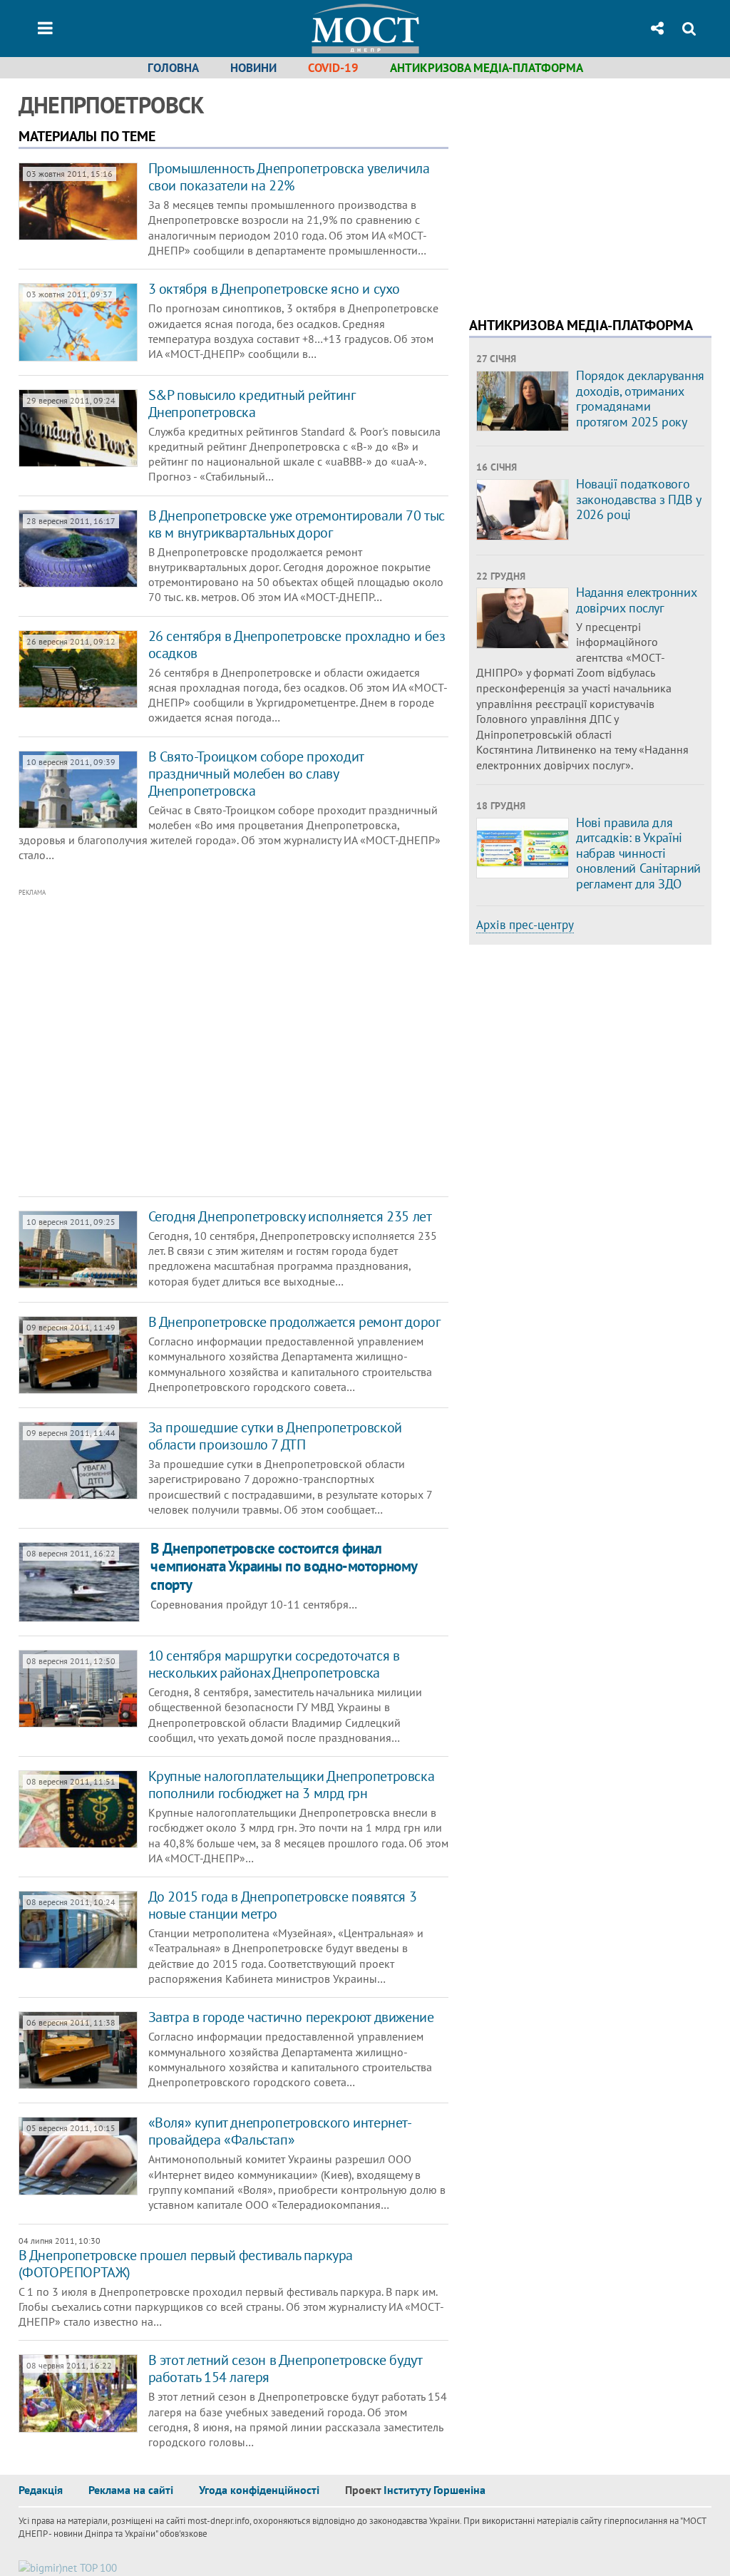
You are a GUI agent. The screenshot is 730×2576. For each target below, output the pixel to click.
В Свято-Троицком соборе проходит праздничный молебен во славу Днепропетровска (256, 774)
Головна (173, 68)
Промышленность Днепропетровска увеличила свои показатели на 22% (289, 177)
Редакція (41, 2490)
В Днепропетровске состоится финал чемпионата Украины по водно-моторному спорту (283, 1566)
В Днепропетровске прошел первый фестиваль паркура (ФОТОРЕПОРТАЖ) (186, 2264)
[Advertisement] (225, 1043)
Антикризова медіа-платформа (487, 68)
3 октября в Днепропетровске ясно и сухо (274, 289)
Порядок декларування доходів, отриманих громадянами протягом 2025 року (640, 399)
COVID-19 (333, 68)
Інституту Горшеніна (435, 2490)
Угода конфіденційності (259, 2490)
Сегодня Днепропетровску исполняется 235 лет (290, 1216)
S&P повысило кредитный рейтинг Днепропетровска (252, 404)
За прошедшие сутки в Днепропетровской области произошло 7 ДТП (275, 1436)
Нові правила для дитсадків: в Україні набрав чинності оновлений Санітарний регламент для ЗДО (638, 853)
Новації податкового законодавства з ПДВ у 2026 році (638, 499)
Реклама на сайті (131, 2490)
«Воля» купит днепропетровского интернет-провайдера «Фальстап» (280, 2131)
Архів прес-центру (525, 925)
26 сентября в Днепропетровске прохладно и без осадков (297, 645)
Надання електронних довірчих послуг (636, 600)
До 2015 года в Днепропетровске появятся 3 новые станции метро (283, 1905)
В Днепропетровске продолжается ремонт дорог (294, 1322)
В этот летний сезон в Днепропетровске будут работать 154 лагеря (285, 2369)
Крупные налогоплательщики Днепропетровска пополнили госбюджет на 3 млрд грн (292, 1785)
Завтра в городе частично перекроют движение (291, 2017)
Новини (253, 68)
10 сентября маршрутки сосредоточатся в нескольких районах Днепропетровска (274, 1664)
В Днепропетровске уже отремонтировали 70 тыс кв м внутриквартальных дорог (297, 524)
